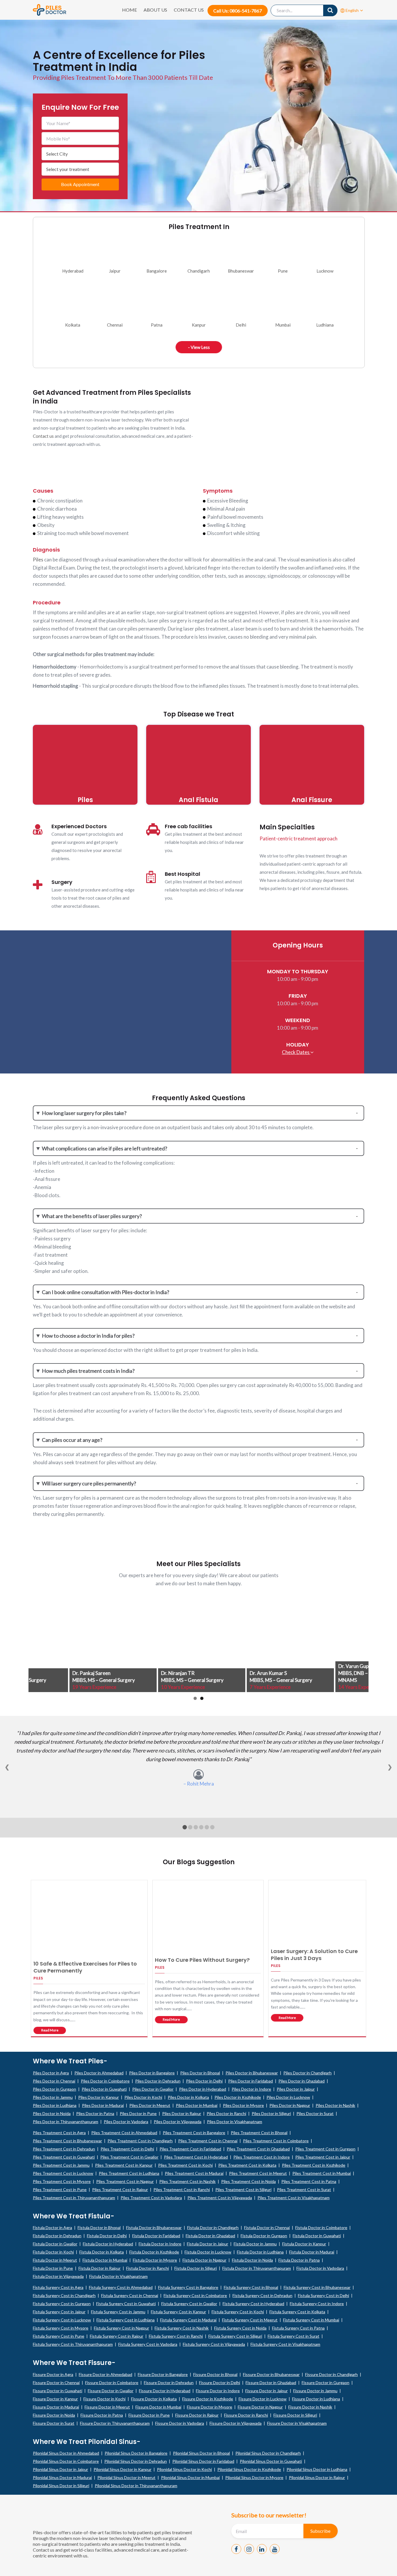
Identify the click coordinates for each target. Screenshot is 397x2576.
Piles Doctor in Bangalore (152, 2073)
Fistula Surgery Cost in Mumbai (311, 2320)
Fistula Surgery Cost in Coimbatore (195, 2295)
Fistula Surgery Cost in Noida (240, 2328)
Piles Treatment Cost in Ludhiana (129, 2173)
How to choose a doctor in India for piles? (88, 1336)
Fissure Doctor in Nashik (310, 2407)
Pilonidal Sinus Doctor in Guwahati (271, 2461)
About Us (155, 10)
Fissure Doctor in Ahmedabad (105, 2374)
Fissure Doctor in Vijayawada (236, 2423)
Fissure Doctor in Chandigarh (331, 2374)
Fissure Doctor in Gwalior (111, 2391)
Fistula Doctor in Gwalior (55, 2244)
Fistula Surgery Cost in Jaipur (59, 2312)
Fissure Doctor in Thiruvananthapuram (115, 2423)
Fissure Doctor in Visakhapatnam (297, 2423)
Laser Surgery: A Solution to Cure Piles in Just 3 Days (314, 1955)
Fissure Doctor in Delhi (220, 2383)
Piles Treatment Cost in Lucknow (63, 2173)
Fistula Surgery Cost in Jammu (118, 2312)
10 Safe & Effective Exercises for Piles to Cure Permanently (85, 1967)
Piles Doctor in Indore (251, 2089)
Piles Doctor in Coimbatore (105, 2081)
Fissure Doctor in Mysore (210, 2407)
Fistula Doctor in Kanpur (304, 2244)
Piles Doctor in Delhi (204, 2081)
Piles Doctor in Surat (315, 2113)
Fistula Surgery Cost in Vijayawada (214, 2344)
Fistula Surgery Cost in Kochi (238, 2312)
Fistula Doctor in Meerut (55, 2260)
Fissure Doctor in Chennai (56, 2383)
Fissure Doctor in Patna (102, 2415)
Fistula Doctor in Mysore (155, 2260)
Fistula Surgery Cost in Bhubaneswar (317, 2287)
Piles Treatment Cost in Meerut (258, 2173)
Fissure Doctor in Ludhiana (316, 2399)
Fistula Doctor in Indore (160, 2244)
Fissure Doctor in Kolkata (154, 2399)
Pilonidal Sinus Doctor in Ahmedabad (66, 2453)
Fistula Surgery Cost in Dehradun (262, 2295)
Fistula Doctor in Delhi (107, 2236)
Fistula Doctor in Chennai (267, 2228)
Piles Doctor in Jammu (53, 2097)
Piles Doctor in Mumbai (197, 2105)
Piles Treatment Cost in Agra (59, 2133)
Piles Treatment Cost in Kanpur (124, 2165)
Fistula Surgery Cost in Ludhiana (126, 2320)
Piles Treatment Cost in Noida (248, 2181)
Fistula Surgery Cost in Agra (58, 2287)
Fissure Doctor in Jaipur (267, 2391)
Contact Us (189, 10)
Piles (38, 560)
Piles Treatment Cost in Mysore (62, 2181)
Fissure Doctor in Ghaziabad (271, 2383)
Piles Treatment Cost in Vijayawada (220, 2198)
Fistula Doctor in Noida (252, 2260)
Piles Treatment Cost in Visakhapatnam (294, 2198)
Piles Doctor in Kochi (143, 2097)
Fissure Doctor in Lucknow (263, 2399)
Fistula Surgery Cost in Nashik (182, 2328)
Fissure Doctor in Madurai (56, 2407)
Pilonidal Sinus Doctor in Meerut (126, 2477)
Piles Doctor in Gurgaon (54, 2089)
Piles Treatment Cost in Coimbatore (276, 2141)
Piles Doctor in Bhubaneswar (252, 2073)
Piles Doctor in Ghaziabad (302, 2081)
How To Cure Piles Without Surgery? (202, 1960)
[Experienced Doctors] (38, 829)
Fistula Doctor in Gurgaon (264, 2236)
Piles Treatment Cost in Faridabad (190, 2149)
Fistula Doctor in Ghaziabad (210, 2236)
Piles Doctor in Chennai (54, 2081)
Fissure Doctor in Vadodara (180, 2423)
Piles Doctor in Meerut (150, 2105)
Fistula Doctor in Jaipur (208, 2244)
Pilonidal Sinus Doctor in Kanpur (123, 2469)
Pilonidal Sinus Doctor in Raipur (317, 2477)
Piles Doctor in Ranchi (226, 2113)
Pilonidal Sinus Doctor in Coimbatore (66, 2461)
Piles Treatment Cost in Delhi (127, 2149)
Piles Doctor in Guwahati (104, 2089)
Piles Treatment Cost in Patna (309, 2181)
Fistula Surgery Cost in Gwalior (189, 2304)
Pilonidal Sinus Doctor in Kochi (184, 2469)
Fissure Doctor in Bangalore (163, 2374)
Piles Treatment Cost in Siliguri (243, 2189)
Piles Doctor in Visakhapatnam (235, 2122)
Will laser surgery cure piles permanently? (89, 1483)
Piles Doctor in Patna (95, 2113)
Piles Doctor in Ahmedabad (99, 2073)
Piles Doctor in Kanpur (99, 2097)
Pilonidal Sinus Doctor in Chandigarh (268, 2453)
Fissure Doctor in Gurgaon (326, 2383)
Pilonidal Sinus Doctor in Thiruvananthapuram (136, 2486)
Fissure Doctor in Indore (218, 2391)
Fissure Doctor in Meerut (107, 2407)
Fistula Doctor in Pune (53, 2268)
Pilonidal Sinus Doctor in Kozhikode (249, 2469)
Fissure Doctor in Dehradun (169, 2383)
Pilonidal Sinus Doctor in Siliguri (61, 2486)
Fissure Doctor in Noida (54, 2415)
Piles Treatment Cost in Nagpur (125, 2181)
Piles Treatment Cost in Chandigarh (140, 2141)
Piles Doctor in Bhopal (200, 2073)
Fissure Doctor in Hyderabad (165, 2391)
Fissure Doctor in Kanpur (55, 2399)
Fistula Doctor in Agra (52, 2228)
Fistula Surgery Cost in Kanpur (178, 2312)
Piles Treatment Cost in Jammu (61, 2165)
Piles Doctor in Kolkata (188, 2097)
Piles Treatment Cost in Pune (60, 2189)
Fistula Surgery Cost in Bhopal (251, 2287)
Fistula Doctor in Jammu (255, 2244)
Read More (50, 2030)
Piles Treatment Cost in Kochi (185, 2165)
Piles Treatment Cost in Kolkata (247, 2165)
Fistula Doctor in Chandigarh (213, 2228)
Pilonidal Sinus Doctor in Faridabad (203, 2461)
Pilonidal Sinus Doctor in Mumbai (190, 2477)
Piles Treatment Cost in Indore (262, 2157)
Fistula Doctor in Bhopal (99, 2228)
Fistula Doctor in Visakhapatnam (118, 2276)
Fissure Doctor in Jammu (315, 2391)
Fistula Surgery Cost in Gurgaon (62, 2304)
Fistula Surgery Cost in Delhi (323, 2295)
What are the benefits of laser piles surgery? (92, 1216)
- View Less (199, 347)
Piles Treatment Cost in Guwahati (64, 2157)
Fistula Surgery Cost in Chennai (130, 2295)
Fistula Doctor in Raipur (100, 2268)
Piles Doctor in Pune (138, 2113)
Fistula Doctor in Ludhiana (260, 2252)
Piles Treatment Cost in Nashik (187, 2181)
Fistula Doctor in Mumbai (105, 2260)
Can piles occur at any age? (72, 1440)
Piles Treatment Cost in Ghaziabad (258, 2149)
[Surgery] (38, 885)
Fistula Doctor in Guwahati (317, 2236)
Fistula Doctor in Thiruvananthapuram (257, 2268)
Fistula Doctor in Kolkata (102, 2252)
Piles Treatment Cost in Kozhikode (314, 2165)
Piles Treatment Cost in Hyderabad (196, 2157)
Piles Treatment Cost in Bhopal (259, 2133)
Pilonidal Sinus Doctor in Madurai (62, 2477)
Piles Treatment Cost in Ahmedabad (124, 2133)
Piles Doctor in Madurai (103, 2105)
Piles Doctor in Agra (51, 2073)
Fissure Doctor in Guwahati (58, 2391)
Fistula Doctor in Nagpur (204, 2260)
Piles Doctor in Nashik (335, 2105)
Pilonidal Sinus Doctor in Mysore (254, 2477)
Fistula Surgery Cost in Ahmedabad (121, 2287)
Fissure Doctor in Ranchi (246, 2415)
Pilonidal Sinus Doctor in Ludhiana (317, 2469)
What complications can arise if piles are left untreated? (104, 1148)
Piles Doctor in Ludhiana (55, 2105)
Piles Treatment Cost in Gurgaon (325, 2149)
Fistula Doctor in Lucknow (208, 2252)
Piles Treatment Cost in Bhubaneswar (67, 2141)
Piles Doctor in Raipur (182, 2113)
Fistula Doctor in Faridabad (156, 2236)
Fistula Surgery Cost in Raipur (117, 2336)
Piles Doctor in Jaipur (296, 2089)
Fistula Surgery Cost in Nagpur (121, 2328)
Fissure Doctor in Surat (54, 2423)
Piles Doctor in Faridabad (251, 2081)
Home (129, 10)
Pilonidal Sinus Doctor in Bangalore (136, 2453)
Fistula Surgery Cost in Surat (294, 2336)
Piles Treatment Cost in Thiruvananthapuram (74, 2198)
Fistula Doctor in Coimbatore (321, 2228)
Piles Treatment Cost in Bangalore (194, 2133)
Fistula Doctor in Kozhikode (154, 2252)
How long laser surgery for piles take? (84, 1113)
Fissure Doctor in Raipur (197, 2415)
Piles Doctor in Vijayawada (178, 2122)
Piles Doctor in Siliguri (271, 2113)
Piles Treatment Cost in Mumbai (322, 2173)
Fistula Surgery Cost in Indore (317, 2304)
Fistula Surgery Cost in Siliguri (235, 2336)
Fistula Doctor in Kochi (53, 2252)
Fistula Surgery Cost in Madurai (188, 2320)
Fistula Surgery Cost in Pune (59, 2336)
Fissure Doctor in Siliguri (295, 2415)
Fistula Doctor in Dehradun (57, 2236)
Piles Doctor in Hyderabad (203, 2089)
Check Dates (296, 1052)
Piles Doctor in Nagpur (290, 2105)
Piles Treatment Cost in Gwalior (129, 2157)
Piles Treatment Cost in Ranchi (182, 2189)
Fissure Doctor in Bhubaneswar (271, 2374)
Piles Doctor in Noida (52, 2113)
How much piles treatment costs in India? (88, 1371)
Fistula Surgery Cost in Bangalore (188, 2287)
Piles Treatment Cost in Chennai (208, 2141)
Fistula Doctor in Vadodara (320, 2268)
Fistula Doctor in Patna (299, 2260)
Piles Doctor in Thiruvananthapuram (66, 2122)
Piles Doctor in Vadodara (126, 2122)
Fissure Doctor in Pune (149, 2415)
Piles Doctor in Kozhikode (238, 2097)
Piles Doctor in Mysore (243, 2105)
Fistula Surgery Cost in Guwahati (126, 2304)
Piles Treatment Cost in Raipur (120, 2189)
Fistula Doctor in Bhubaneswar (154, 2228)
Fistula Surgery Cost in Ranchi (176, 2336)
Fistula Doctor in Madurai (312, 2252)
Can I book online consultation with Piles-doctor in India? (105, 1292)
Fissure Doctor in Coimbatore (112, 2383)
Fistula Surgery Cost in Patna (298, 2328)
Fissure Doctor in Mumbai (158, 2407)
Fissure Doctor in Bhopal (215, 2374)
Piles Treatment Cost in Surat (304, 2189)
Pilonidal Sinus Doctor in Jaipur (60, 2469)
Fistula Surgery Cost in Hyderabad (253, 2304)
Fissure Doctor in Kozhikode (208, 2399)
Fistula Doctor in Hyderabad (108, 2244)
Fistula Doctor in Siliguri (196, 2268)
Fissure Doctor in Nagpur (260, 2407)
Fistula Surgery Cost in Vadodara (148, 2344)
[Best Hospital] (151, 877)
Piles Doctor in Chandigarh (307, 2073)
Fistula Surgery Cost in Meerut (250, 2320)
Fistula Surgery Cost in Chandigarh (64, 2295)
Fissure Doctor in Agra (53, 2374)
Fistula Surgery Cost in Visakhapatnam (285, 2344)
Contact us (43, 436)
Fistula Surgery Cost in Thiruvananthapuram (73, 2344)
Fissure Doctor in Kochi (104, 2399)
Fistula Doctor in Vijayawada (58, 2276)
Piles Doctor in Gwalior (153, 2089)
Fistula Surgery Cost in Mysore (61, 2328)
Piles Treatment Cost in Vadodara (151, 2198)
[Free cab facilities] (153, 829)
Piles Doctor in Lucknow (288, 2097)
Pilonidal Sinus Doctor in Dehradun (136, 2461)
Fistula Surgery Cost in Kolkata (297, 2312)
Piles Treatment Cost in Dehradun (64, 2149)
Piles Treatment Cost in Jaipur (323, 2157)
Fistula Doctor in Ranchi (147, 2268)
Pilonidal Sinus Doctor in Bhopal (201, 2453)
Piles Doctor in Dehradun (158, 2081)
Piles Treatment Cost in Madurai (194, 2173)
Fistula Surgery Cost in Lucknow (62, 2320)
